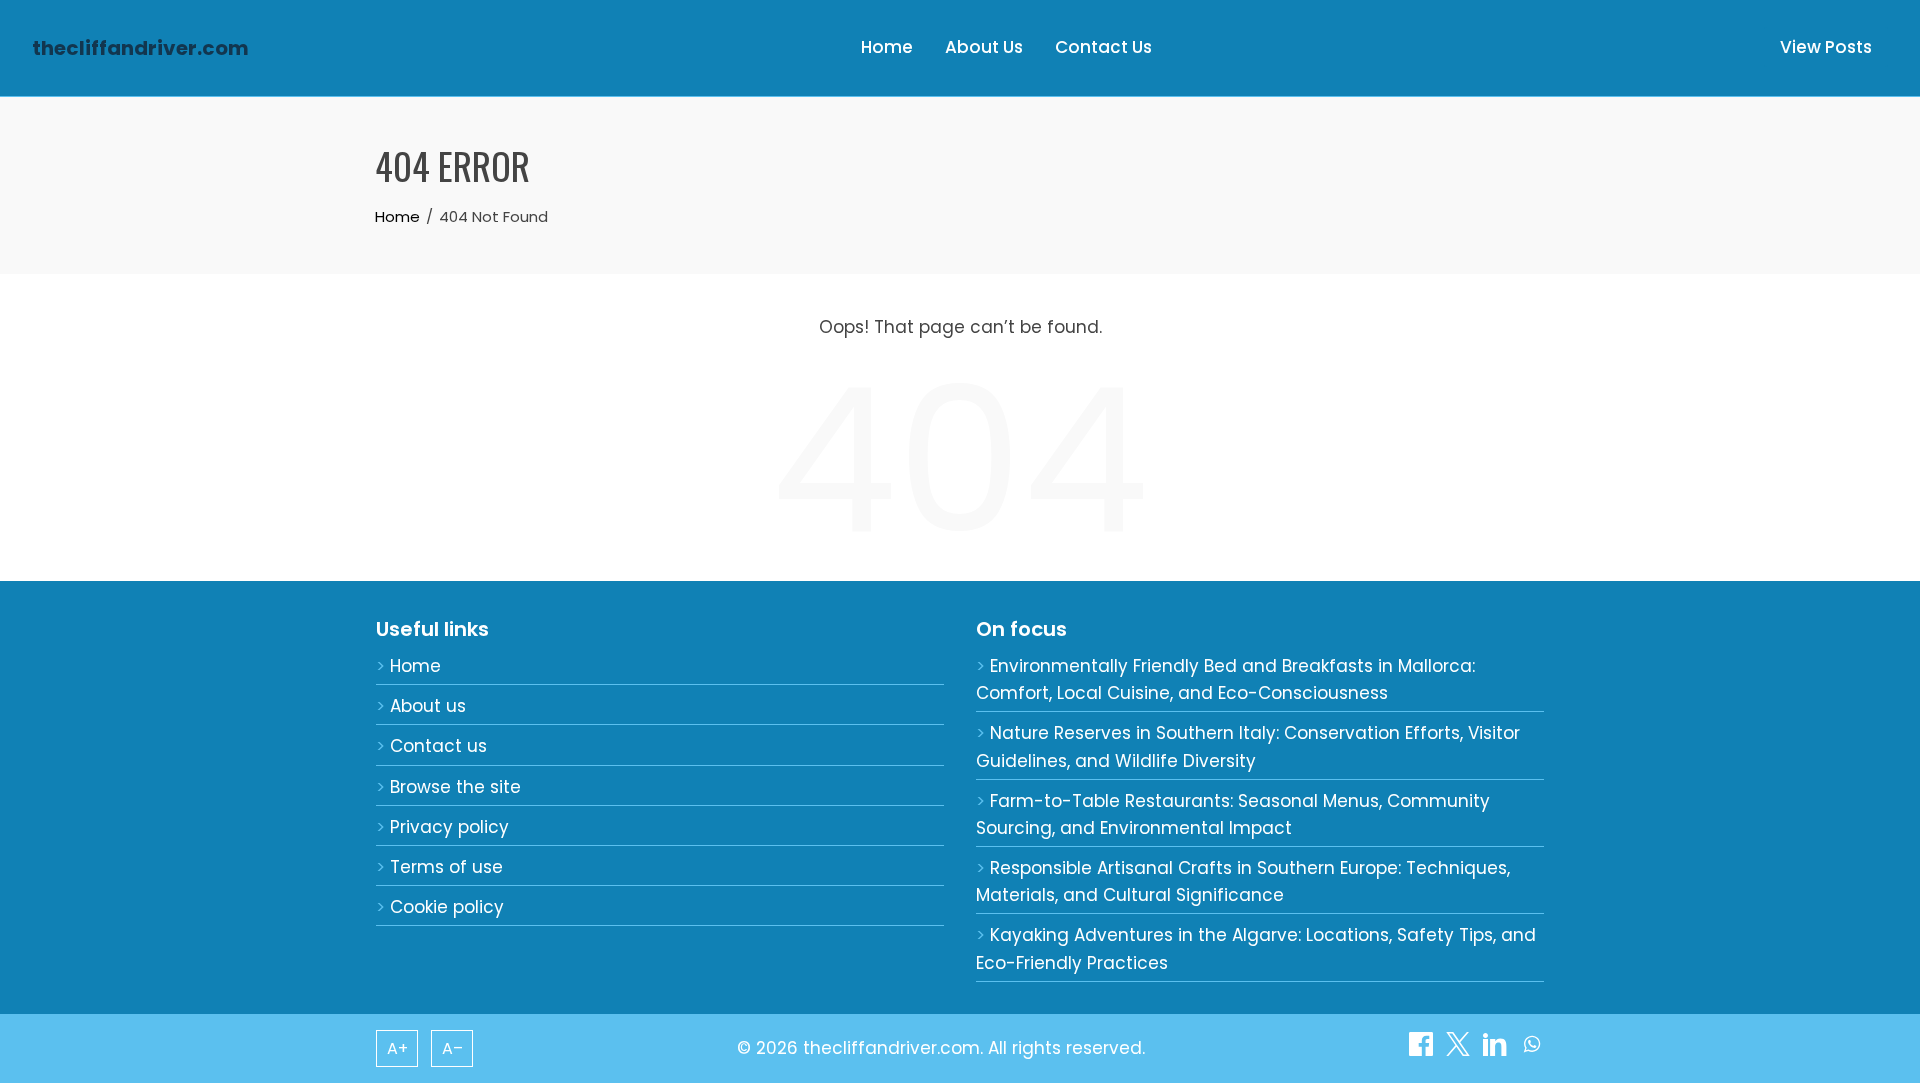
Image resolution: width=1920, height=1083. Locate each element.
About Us (984, 47)
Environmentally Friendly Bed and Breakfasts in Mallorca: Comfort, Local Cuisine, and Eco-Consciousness (1225, 679)
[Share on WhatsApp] (1532, 1050)
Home (887, 47)
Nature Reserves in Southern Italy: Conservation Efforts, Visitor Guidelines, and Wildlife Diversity (1248, 746)
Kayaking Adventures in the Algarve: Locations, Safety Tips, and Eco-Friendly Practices (1256, 948)
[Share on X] (1460, 1050)
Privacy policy (449, 827)
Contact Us (1103, 47)
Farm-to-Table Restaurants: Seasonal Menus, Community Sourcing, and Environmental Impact (1233, 814)
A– (452, 1048)
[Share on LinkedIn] (1497, 1050)
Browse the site (455, 787)
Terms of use (446, 867)
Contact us (438, 746)
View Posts (1826, 47)
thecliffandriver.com (140, 48)
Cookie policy (447, 907)
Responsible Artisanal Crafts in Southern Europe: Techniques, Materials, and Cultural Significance (1243, 881)
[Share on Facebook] (1423, 1050)
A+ (397, 1048)
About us (428, 706)
